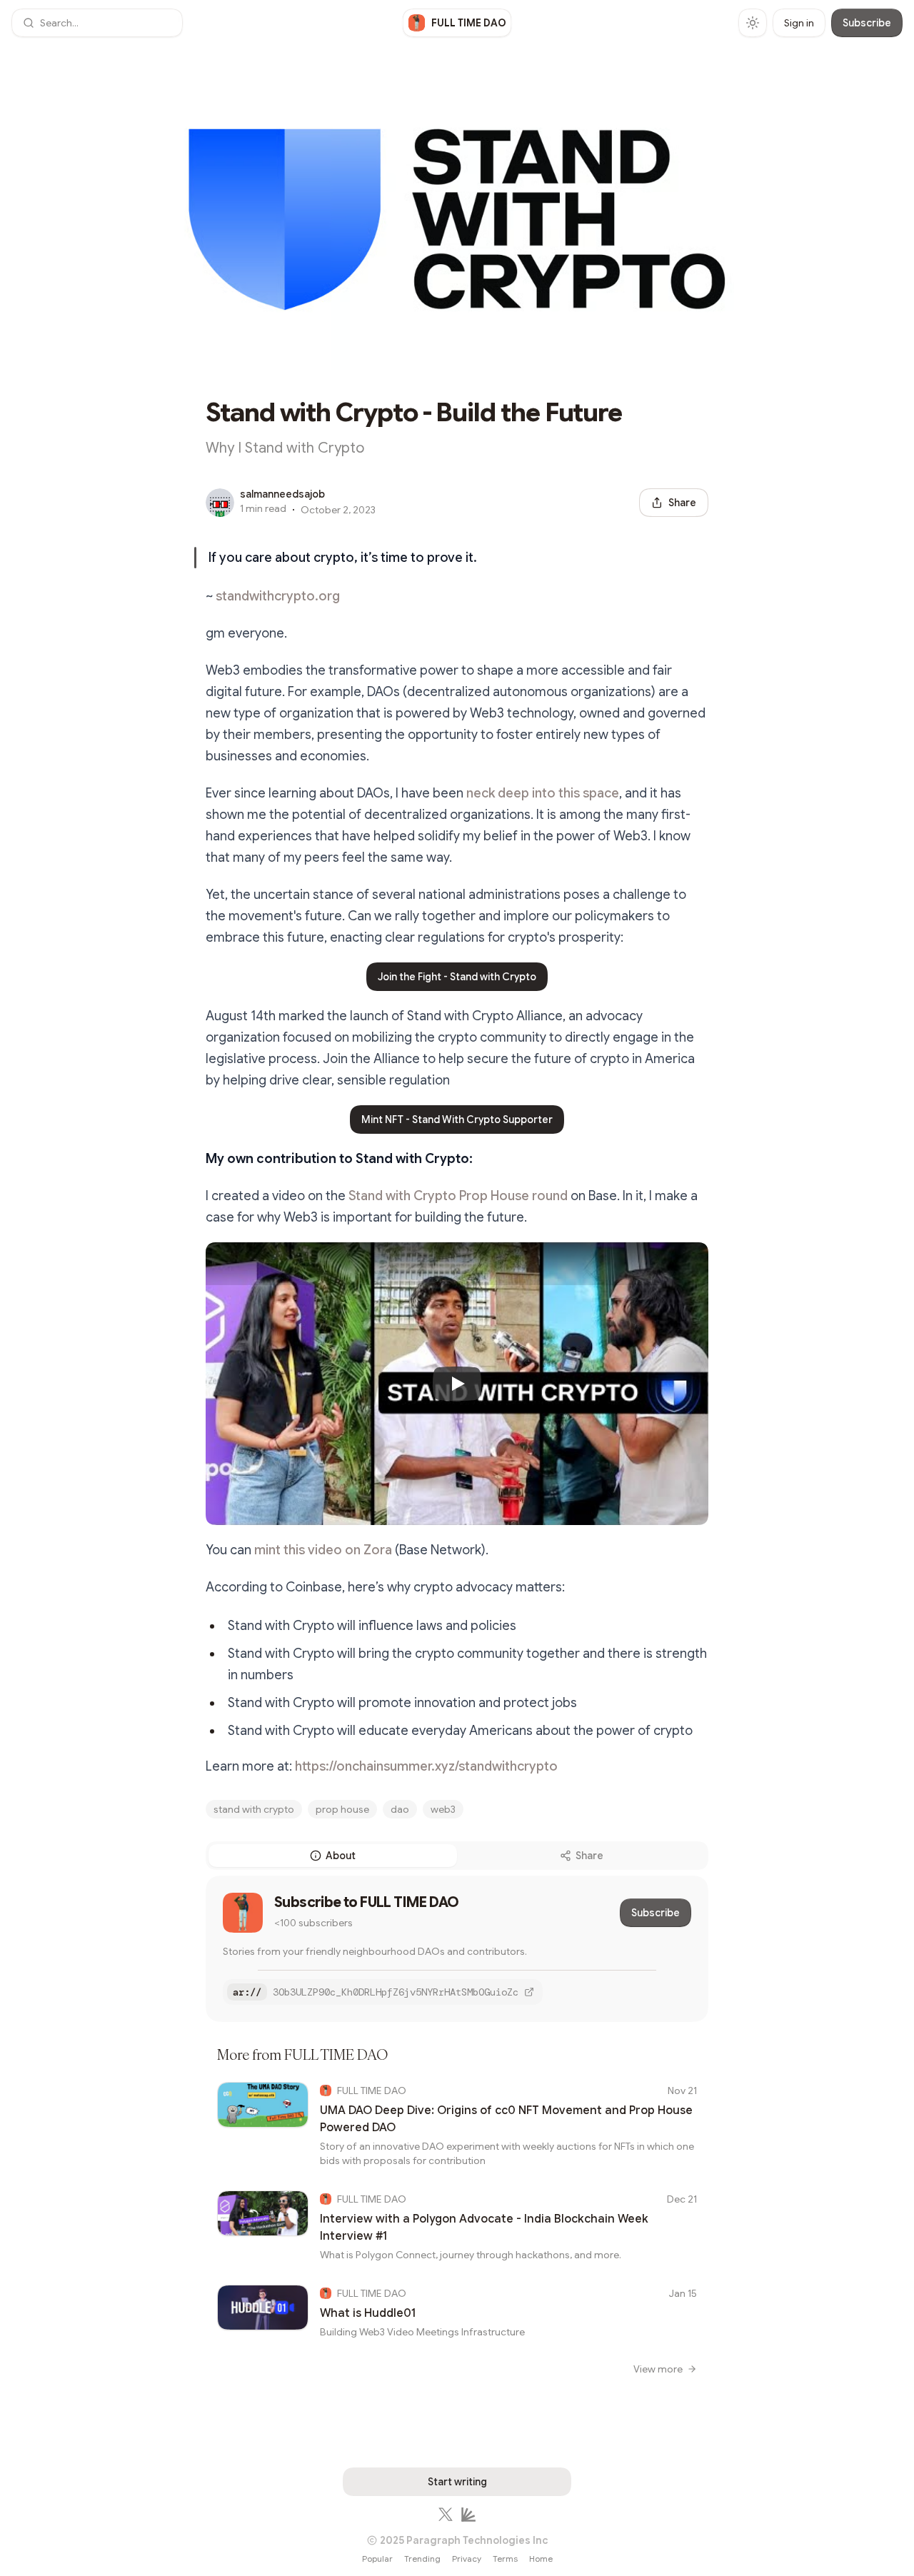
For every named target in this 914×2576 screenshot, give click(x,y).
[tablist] (457, 1856)
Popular (377, 2559)
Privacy (467, 2559)
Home (541, 2559)
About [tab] (341, 1856)
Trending (422, 2559)
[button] (97, 23)
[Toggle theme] (753, 23)
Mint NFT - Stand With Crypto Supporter (457, 1120)
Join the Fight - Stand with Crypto (457, 977)
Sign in (799, 23)
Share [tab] (589, 1856)
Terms (505, 2559)
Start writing (457, 2482)
